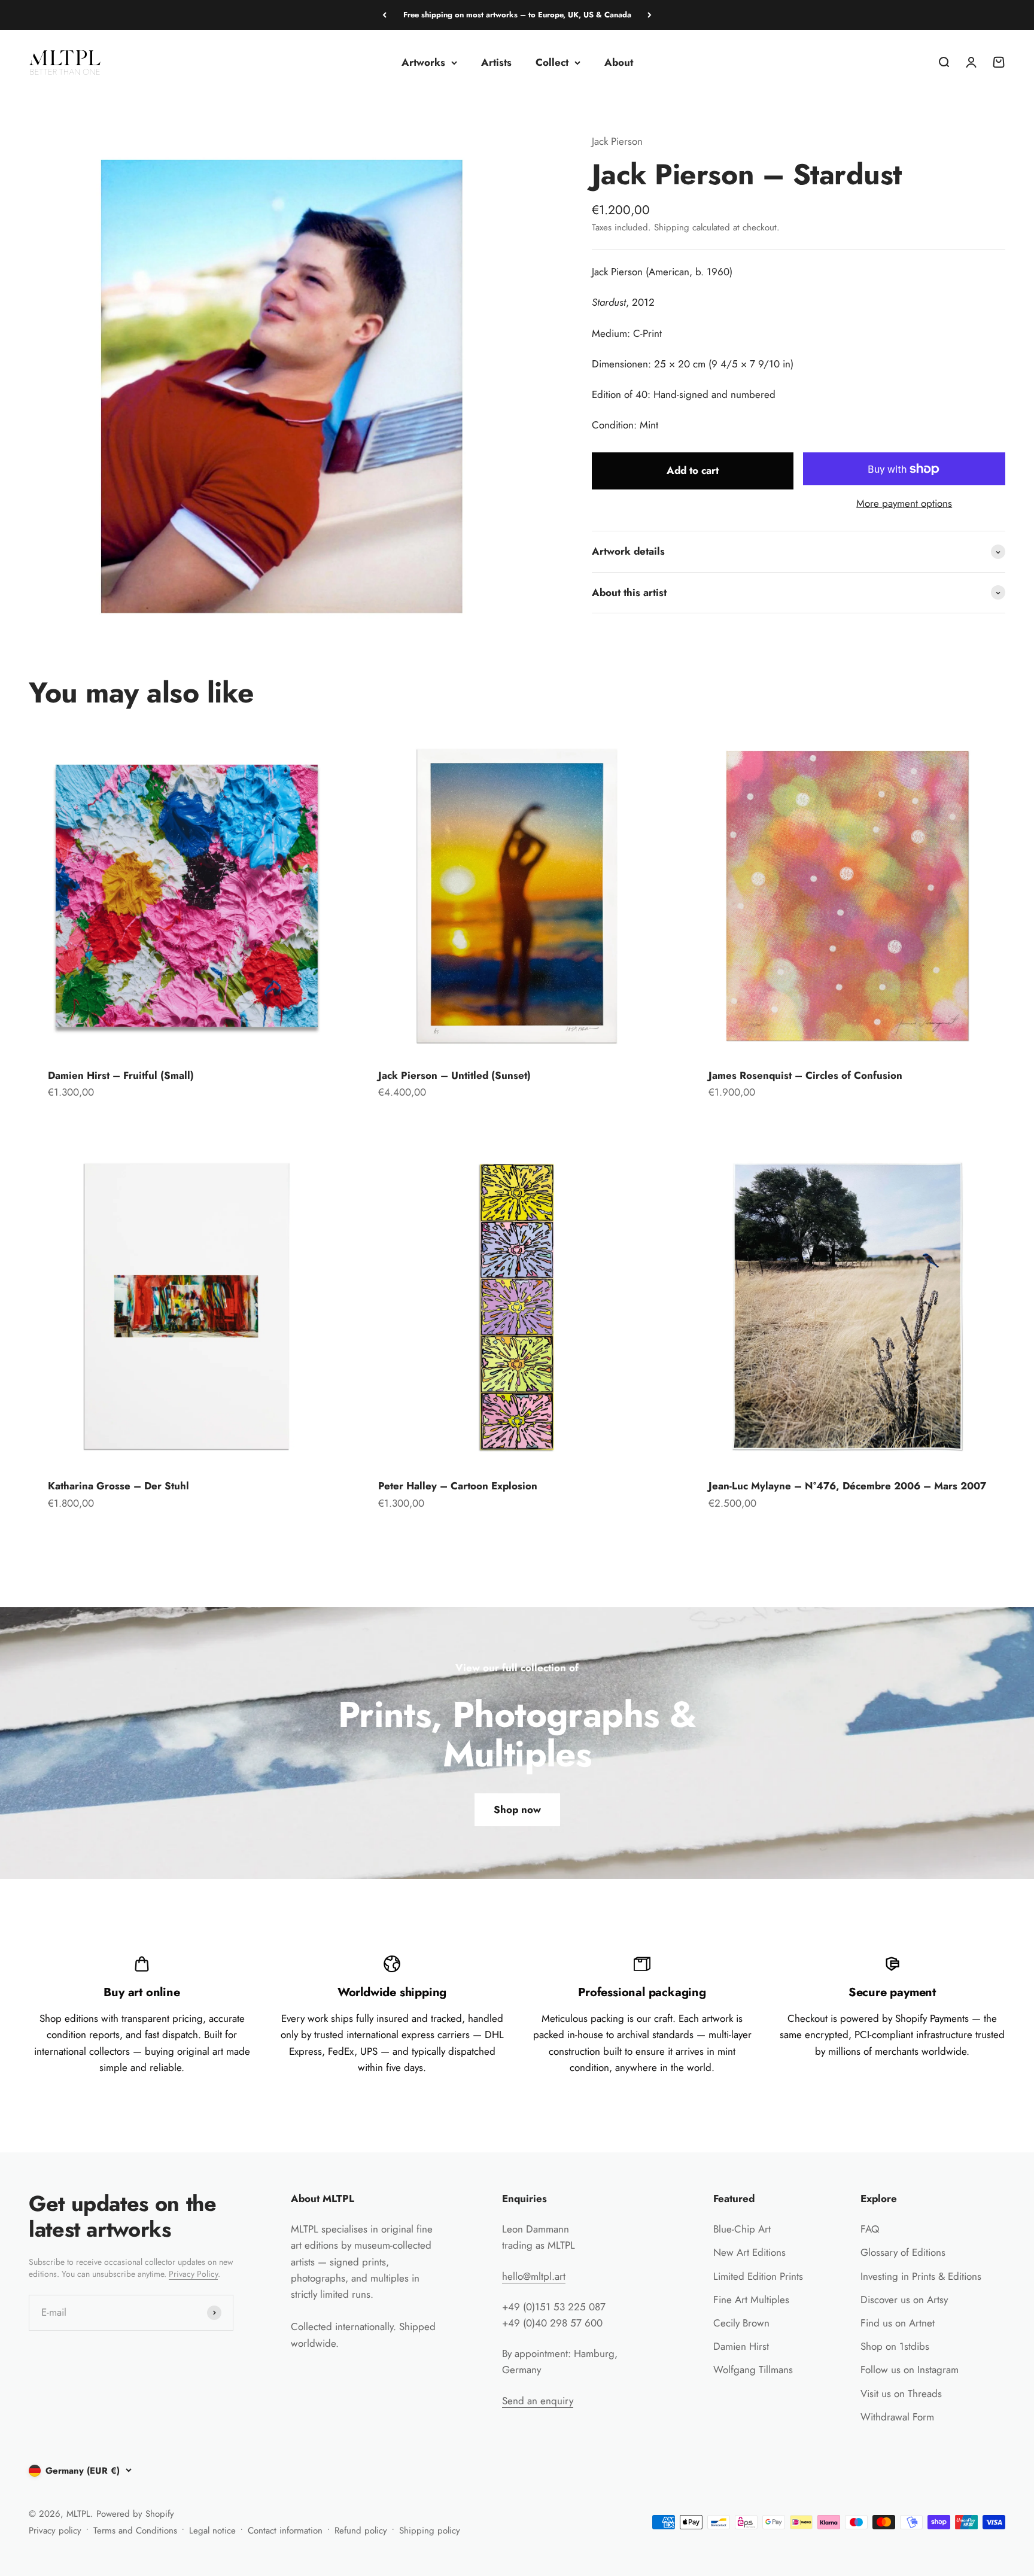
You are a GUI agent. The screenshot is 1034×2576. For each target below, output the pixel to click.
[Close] (1000, 2184)
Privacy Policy (927, 2531)
